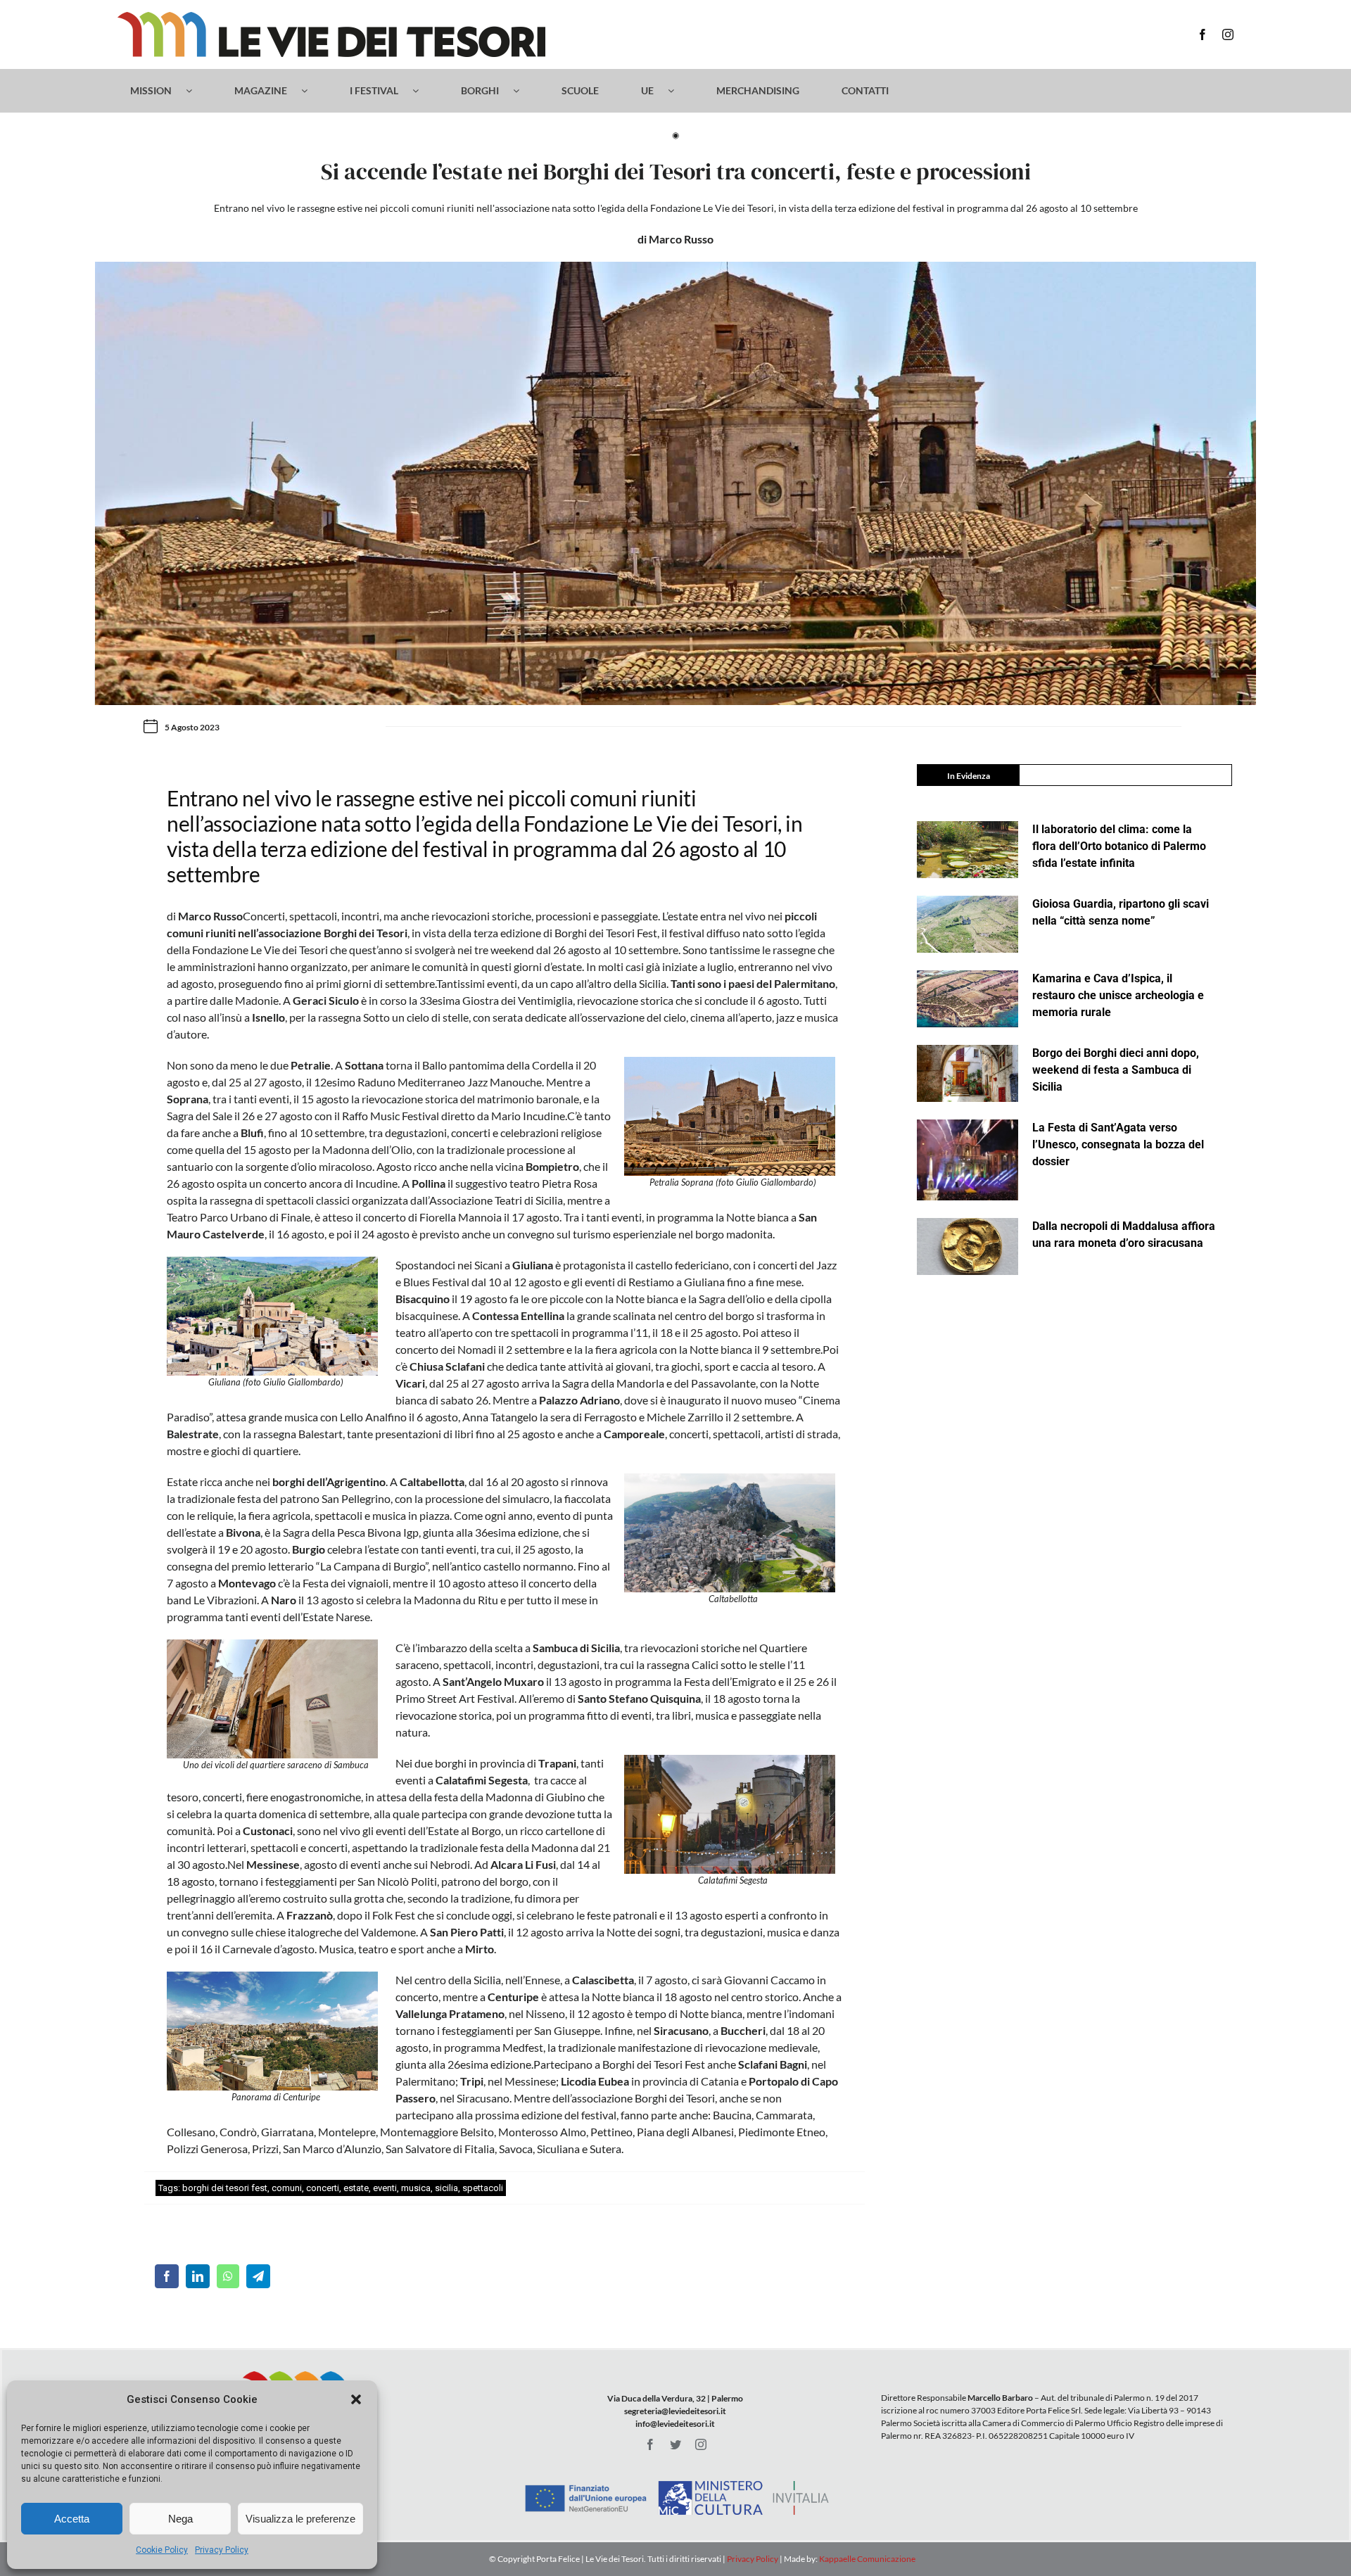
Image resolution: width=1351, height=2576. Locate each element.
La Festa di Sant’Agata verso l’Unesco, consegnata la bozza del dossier (1118, 1144)
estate (356, 2188)
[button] (356, 2399)
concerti (323, 2188)
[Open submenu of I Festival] (423, 91)
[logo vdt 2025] (331, 17)
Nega (180, 2519)
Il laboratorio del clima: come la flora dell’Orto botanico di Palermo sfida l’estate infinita (1119, 846)
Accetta (72, 2519)
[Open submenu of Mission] (196, 91)
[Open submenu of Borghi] (523, 91)
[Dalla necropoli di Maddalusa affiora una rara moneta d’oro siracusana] (968, 1246)
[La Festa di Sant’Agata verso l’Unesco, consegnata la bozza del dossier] (968, 1160)
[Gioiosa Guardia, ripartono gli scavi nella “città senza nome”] (968, 924)
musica (416, 2188)
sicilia (446, 2188)
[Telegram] (258, 2276)
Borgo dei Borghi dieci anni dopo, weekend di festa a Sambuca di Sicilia (1116, 1070)
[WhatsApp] (228, 2276)
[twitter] (675, 2444)
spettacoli (483, 2188)
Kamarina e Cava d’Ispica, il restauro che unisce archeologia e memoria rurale (1118, 995)
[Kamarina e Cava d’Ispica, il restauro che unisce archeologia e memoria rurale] (968, 999)
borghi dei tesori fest (225, 2188)
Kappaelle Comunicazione (867, 2559)
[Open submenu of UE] (678, 91)
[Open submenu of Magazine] (311, 91)
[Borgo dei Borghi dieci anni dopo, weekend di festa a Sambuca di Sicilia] (968, 1073)
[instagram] (1228, 34)
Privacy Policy (222, 2550)
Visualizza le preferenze (300, 2519)
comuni (287, 2188)
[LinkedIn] (198, 2276)
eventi (385, 2188)
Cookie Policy (162, 2550)
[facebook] (1203, 34)
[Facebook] (167, 2276)
